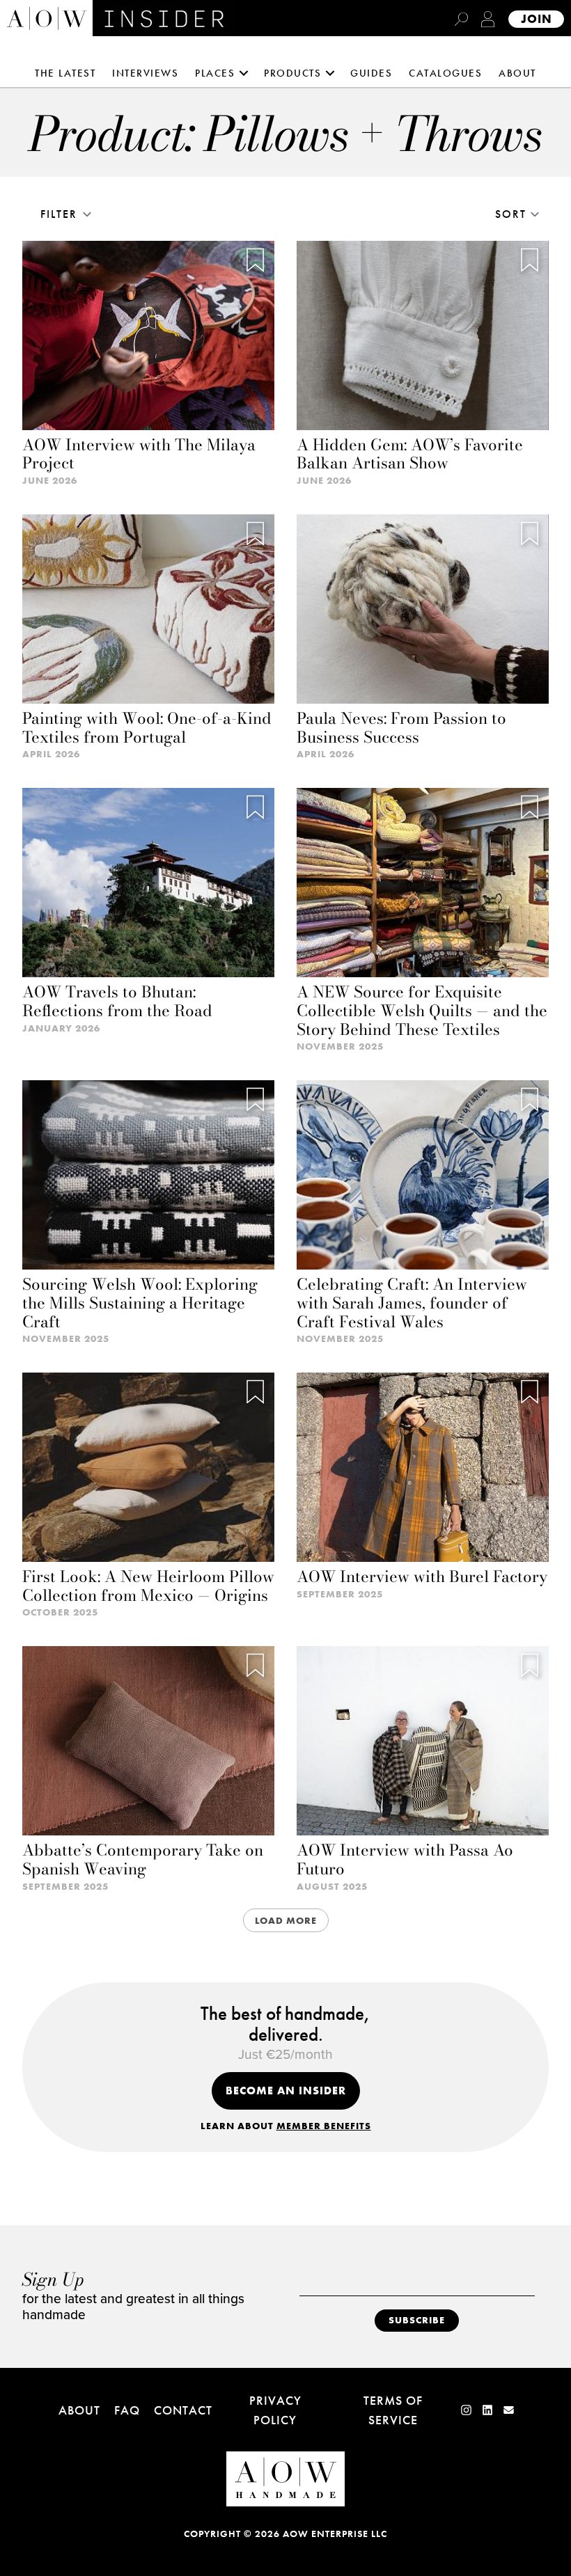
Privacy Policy (275, 2410)
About (517, 73)
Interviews (145, 73)
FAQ (127, 2410)
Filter (59, 214)
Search (461, 19)
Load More (286, 1920)
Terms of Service (393, 2410)
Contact (183, 2410)
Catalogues (445, 73)
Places (215, 73)
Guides (371, 73)
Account (488, 19)
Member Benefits (324, 2126)
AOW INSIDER (140, 19)
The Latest (65, 73)
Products (292, 73)
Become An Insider (286, 2091)
